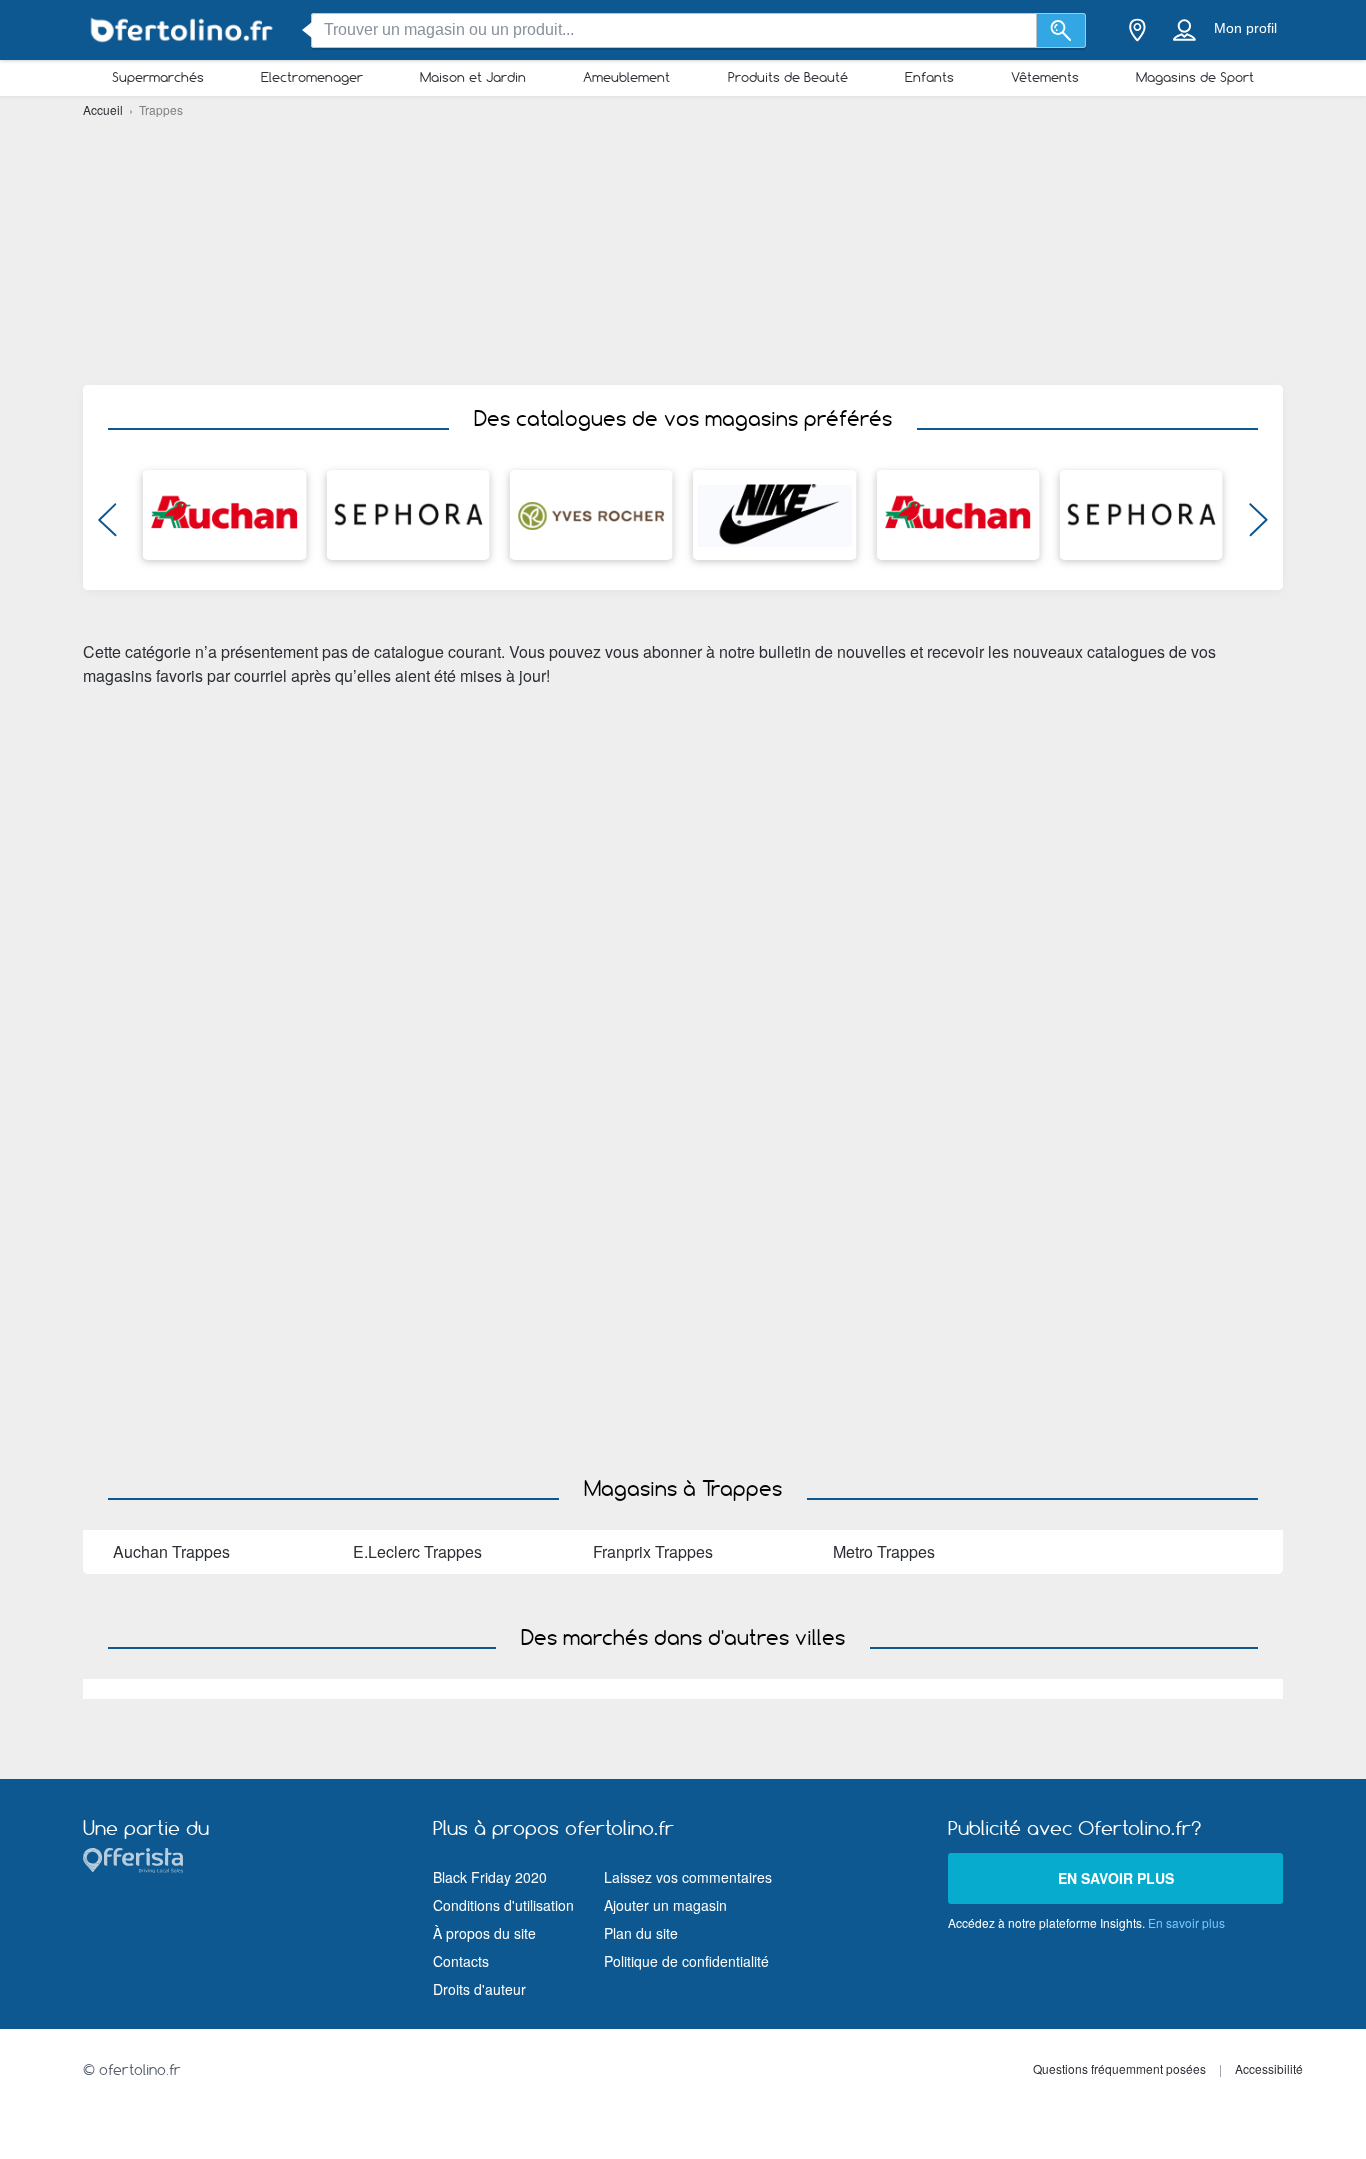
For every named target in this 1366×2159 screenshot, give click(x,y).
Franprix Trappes (653, 1551)
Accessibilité (1269, 2068)
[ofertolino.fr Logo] (183, 30)
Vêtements (1045, 77)
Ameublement (626, 77)
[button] (107, 525)
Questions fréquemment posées (1119, 2068)
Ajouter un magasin (665, 1905)
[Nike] (774, 515)
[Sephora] (407, 515)
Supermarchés (158, 77)
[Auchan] (224, 515)
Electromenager (312, 77)
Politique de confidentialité (686, 1961)
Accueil (104, 109)
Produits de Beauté (788, 77)
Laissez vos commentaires (688, 1877)
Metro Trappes (884, 1551)
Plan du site (641, 1933)
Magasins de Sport (1195, 77)
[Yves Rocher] (591, 515)
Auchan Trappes (171, 1551)
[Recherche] (1061, 30)
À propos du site (484, 1933)
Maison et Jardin (473, 77)
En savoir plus (1116, 1878)
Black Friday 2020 (490, 1877)
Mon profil (1245, 28)
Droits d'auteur (479, 1989)
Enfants (929, 77)
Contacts (461, 1961)
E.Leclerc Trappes (417, 1551)
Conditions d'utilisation (503, 1905)
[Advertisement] (683, 250)
